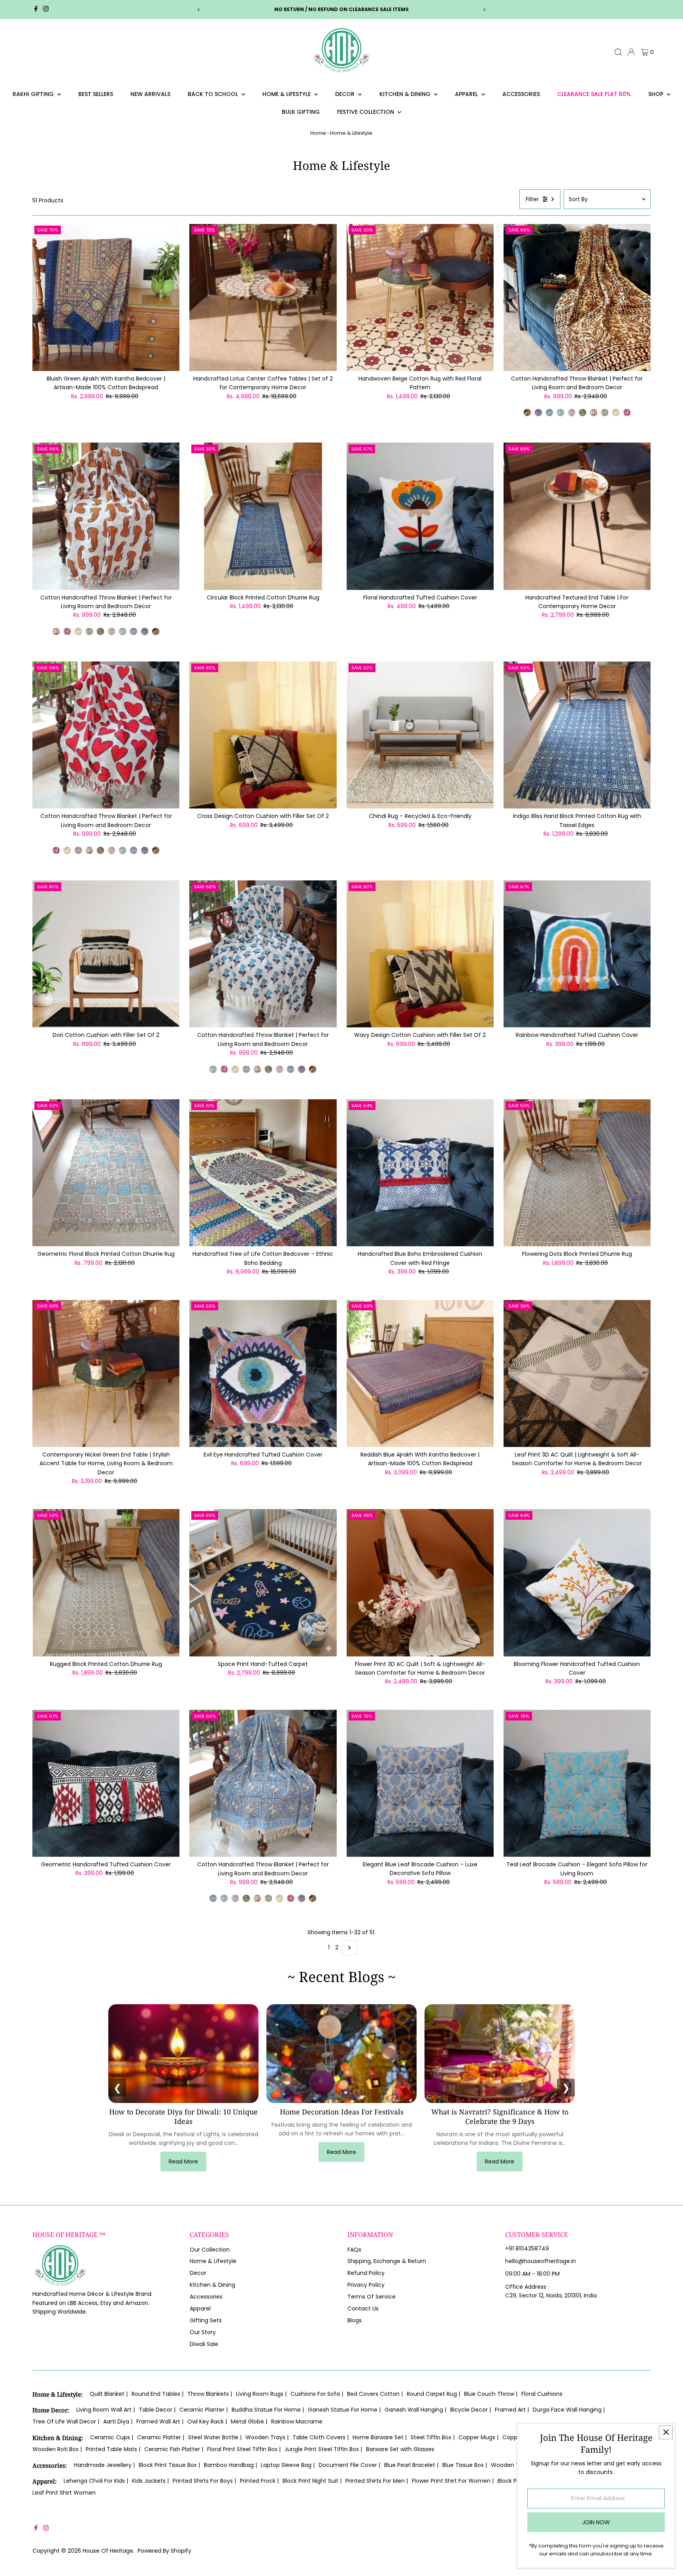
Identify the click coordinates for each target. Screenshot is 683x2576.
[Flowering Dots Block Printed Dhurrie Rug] (577, 1173)
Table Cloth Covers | (321, 2437)
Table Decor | (157, 2410)
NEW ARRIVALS (150, 94)
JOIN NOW (596, 2522)
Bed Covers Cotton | (375, 2394)
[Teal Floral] (560, 413)
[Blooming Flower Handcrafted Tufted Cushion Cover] (577, 1583)
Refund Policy (366, 2273)
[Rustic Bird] (583, 413)
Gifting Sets (206, 2320)
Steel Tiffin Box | (433, 2437)
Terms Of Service (372, 2297)
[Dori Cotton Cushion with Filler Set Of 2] (106, 954)
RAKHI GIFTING (34, 94)
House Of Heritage (108, 2551)
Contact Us (363, 2308)
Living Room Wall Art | (106, 2410)
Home (318, 133)
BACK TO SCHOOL (214, 94)
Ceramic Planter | (204, 2410)
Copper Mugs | (478, 2437)
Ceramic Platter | (161, 2437)
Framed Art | (512, 2410)
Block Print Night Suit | (312, 2481)
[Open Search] (618, 52)
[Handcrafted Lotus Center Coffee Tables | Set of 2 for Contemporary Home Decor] (263, 297)
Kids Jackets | (150, 2481)
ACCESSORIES (521, 94)
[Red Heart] (627, 413)
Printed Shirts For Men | (377, 2481)
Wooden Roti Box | (57, 2449)
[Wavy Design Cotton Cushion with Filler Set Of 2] (420, 954)
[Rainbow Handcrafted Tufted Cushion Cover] (577, 954)
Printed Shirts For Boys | (204, 2481)
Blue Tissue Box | (465, 2465)
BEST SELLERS (96, 94)
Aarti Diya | (118, 2421)
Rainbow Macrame (297, 2421)
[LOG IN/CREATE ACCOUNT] (631, 52)
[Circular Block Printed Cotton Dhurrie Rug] (263, 516)
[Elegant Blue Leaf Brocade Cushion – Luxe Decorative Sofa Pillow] (420, 1783)
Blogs (355, 2320)
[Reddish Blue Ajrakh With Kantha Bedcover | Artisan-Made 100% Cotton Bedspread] (420, 1373)
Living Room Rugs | (261, 2394)
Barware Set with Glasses (400, 2449)
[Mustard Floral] (616, 413)
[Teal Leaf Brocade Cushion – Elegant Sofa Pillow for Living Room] (577, 1783)
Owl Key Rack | (207, 2421)
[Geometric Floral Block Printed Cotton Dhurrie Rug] (106, 1173)
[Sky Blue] (549, 413)
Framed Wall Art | (160, 2421)
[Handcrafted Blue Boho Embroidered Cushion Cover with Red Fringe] (420, 1173)
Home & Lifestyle (287, 94)
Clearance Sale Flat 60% (594, 94)
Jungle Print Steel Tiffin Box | (323, 2449)
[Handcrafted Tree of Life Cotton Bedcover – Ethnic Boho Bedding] (263, 1173)
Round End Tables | (158, 2394)
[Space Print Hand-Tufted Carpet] (263, 1583)
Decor (346, 94)
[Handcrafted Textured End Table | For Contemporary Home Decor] (577, 516)
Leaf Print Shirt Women (64, 2493)
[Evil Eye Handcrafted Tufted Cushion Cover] (263, 1373)
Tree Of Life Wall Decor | (66, 2421)
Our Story (203, 2332)
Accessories (206, 2297)
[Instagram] (46, 9)
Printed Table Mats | (113, 2449)
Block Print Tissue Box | (169, 2465)
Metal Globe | (249, 2421)
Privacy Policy (366, 2285)
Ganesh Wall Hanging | (415, 2410)
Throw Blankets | (210, 2394)
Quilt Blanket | (109, 2394)
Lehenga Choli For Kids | (96, 2481)
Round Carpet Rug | (433, 2394)
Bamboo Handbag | (230, 2465)
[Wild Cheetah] (594, 413)
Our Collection (210, 2250)
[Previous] (199, 10)
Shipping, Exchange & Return (387, 2261)
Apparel (467, 94)
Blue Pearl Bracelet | (411, 2465)
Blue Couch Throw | (491, 2394)
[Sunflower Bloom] (605, 413)
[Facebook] (36, 9)
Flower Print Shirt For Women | (453, 2481)
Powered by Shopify (164, 2551)
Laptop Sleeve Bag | (288, 2465)
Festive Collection (366, 112)
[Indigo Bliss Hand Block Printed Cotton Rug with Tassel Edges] (577, 735)
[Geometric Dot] (572, 413)
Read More (183, 2161)
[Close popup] (666, 2432)
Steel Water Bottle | (215, 2437)
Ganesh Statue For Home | (344, 2410)
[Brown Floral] (538, 413)
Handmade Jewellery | (104, 2465)
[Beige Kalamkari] (527, 413)
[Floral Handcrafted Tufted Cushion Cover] (420, 516)
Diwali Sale (204, 2344)
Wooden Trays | (267, 2437)
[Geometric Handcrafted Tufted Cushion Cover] (106, 1783)
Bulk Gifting (301, 112)
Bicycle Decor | (471, 2410)
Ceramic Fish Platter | (174, 2449)
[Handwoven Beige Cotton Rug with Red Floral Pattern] (420, 297)
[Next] (484, 10)
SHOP (657, 94)
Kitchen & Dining (406, 94)
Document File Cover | (349, 2465)
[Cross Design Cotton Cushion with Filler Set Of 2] (263, 735)
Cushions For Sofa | (317, 2394)
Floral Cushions (542, 2394)
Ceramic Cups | (112, 2437)
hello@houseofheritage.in (541, 2261)
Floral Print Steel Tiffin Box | (244, 2449)
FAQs (354, 2250)
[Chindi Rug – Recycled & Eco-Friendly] (420, 735)
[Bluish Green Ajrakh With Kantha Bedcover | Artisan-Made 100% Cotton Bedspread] (106, 297)
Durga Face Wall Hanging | (569, 2410)
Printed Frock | (259, 2481)
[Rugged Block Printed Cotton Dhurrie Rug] (106, 1583)
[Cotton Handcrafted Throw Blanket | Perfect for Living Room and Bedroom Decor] (577, 297)
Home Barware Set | (380, 2437)
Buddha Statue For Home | (268, 2410)
